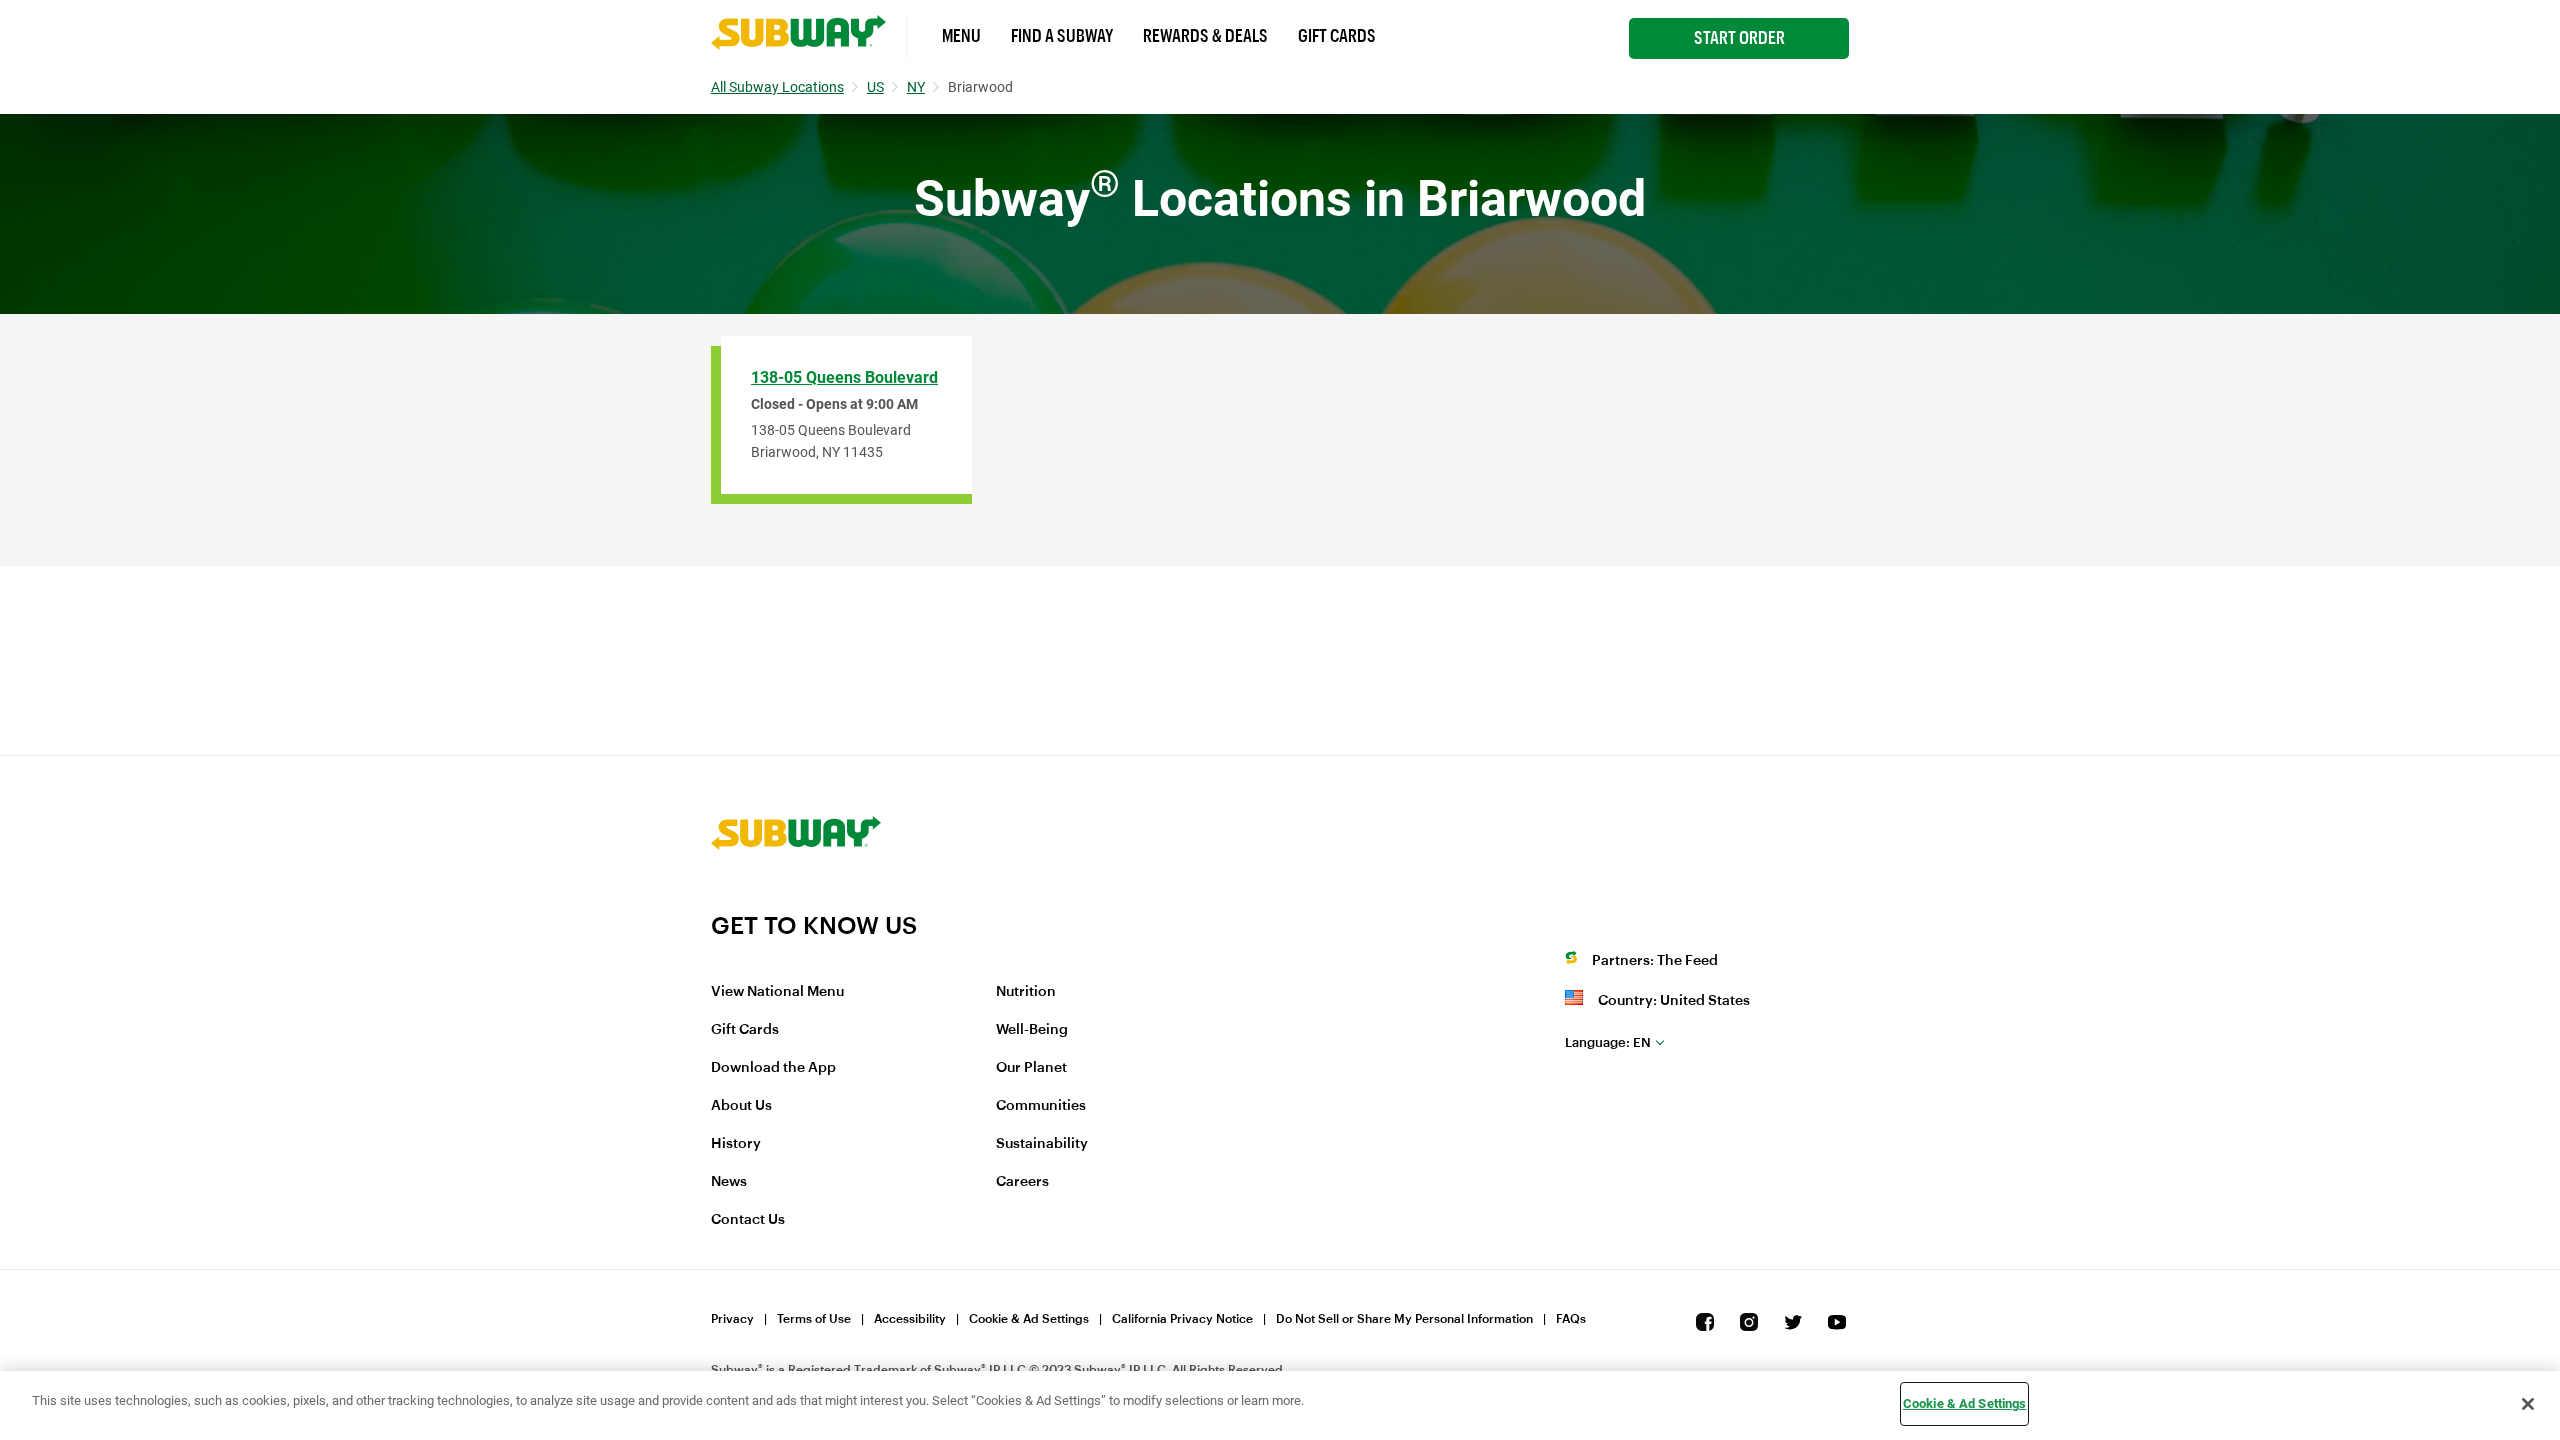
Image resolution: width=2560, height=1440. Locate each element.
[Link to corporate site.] (796, 898)
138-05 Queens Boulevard (844, 377)
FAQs (1571, 1319)
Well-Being (1032, 1030)
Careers (1022, 1182)
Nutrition (1026, 992)
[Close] (2528, 1404)
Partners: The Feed (1655, 961)
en (1608, 1042)
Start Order (1739, 38)
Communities (1041, 1106)
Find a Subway (1062, 36)
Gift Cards (1337, 36)
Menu (961, 36)
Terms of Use (814, 1319)
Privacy (732, 1319)
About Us (741, 1106)
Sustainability (1042, 1144)
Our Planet (1031, 1068)
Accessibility (910, 1319)
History (736, 1144)
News (729, 1182)
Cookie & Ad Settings (1029, 1319)
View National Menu (777, 992)
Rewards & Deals (1205, 36)
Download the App (773, 1068)
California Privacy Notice (1182, 1319)
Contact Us (748, 1220)
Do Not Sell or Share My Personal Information (1404, 1319)
